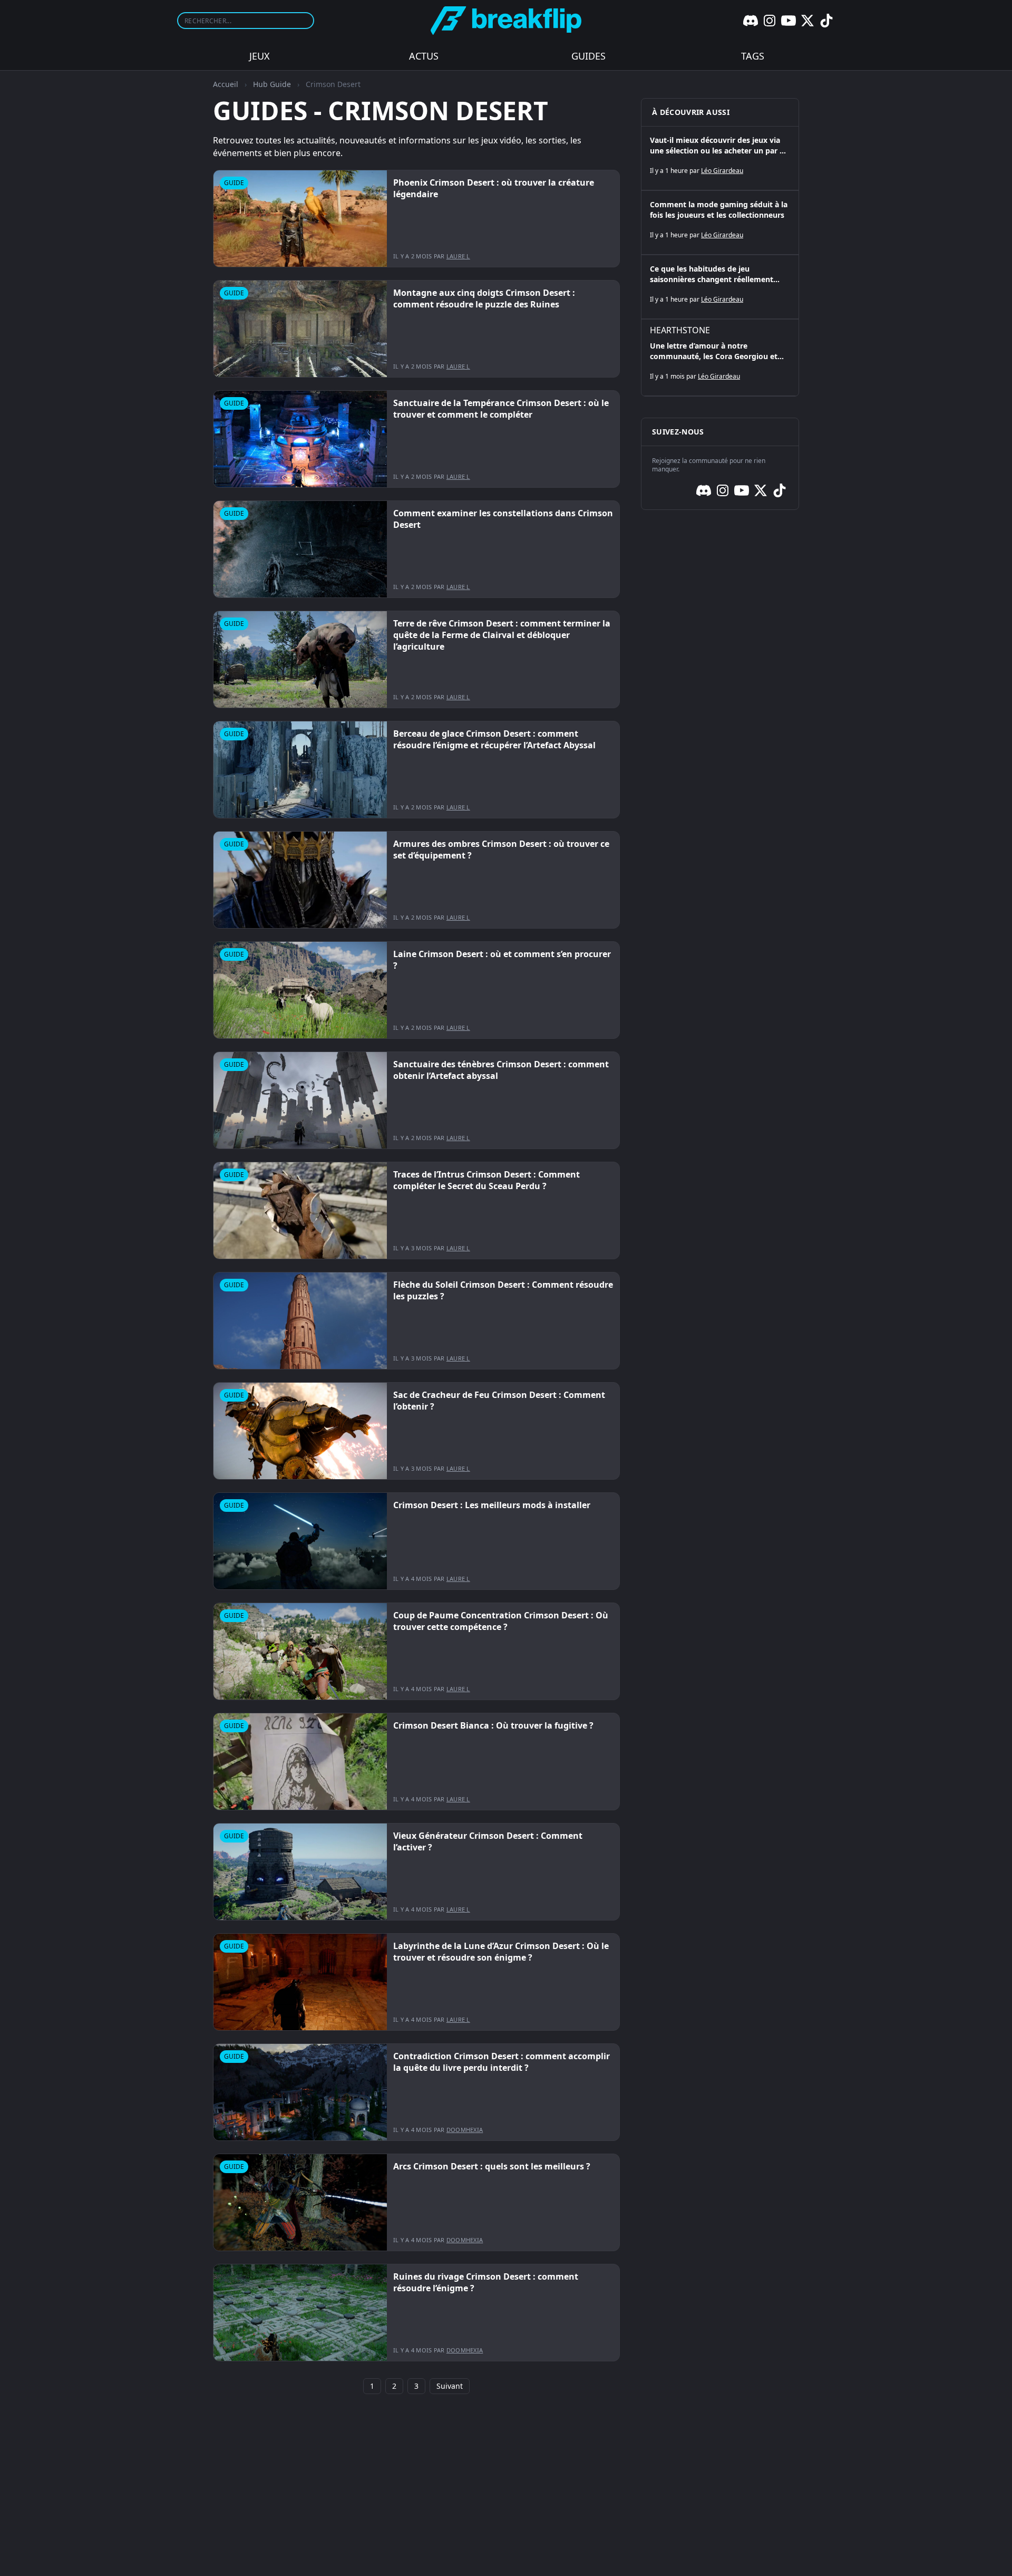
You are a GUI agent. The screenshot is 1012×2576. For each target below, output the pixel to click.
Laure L (458, 256)
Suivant (450, 2386)
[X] (807, 21)
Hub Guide (272, 84)
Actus (424, 56)
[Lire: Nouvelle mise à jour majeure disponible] (416, 219)
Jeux (260, 56)
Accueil (226, 84)
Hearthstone (680, 330)
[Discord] (751, 21)
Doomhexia (465, 2130)
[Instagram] (770, 21)
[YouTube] (789, 21)
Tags (753, 56)
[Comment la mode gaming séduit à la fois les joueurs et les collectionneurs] (720, 223)
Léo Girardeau (722, 171)
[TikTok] (826, 21)
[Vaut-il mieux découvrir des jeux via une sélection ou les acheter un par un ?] (720, 158)
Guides (588, 56)
